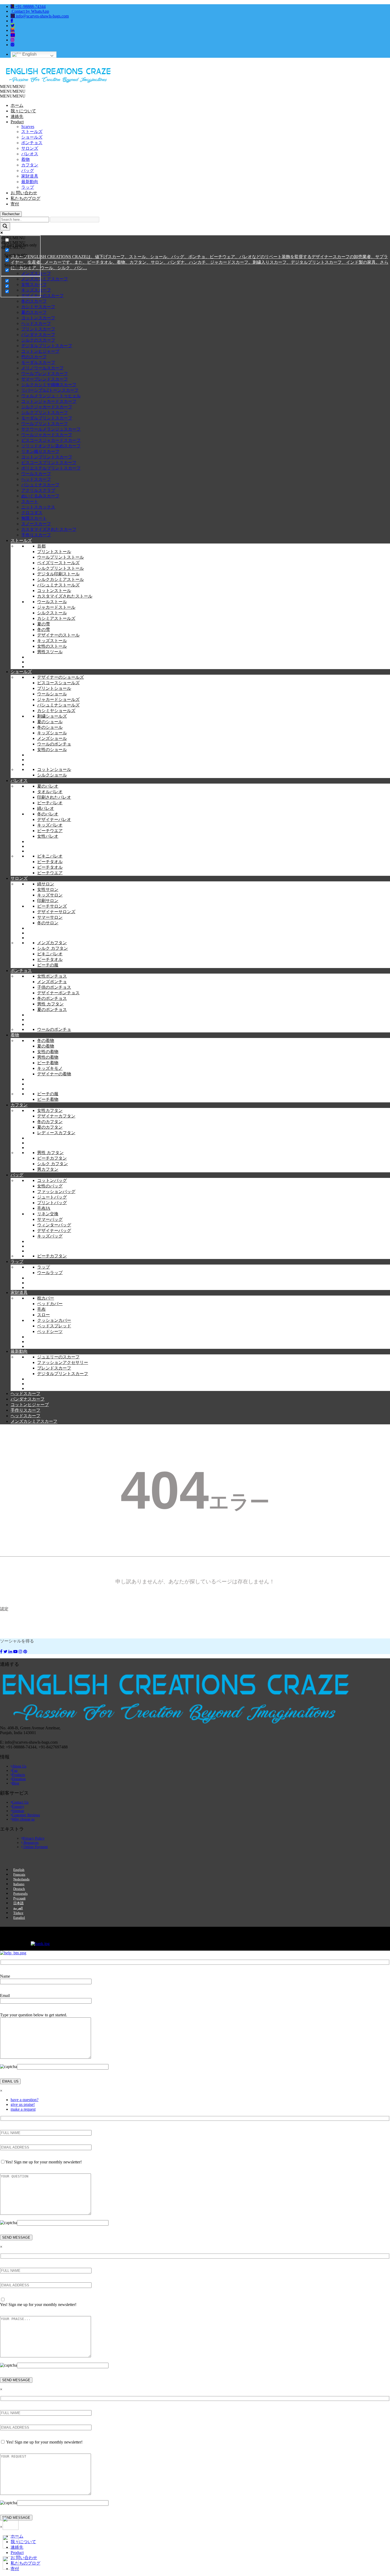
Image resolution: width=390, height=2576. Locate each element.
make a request (23, 2109)
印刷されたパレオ (54, 797)
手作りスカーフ (36, 535)
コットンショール (54, 769)
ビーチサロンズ (52, 906)
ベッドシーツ (50, 1331)
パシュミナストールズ (58, 585)
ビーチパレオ (50, 803)
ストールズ (32, 132)
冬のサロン (48, 923)
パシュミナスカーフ (40, 485)
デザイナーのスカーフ (42, 296)
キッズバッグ (50, 1236)
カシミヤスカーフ (38, 307)
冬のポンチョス (52, 998)
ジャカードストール (56, 607)
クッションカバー (54, 1320)
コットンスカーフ (38, 318)
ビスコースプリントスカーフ (49, 463)
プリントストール (54, 552)
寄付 (15, 204)
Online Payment (35, 1847)
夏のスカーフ (34, 312)
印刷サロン (48, 901)
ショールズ (32, 137)
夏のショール (50, 722)
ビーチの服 (48, 965)
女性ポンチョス (52, 976)
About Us (19, 1766)
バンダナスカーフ (38, 335)
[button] (13, 87)
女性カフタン (50, 1110)
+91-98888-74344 (30, 6)
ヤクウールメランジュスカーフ (51, 429)
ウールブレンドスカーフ (45, 374)
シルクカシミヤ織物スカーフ (49, 385)
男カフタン (48, 1169)
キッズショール (52, 733)
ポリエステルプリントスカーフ (51, 468)
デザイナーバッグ (54, 1230)
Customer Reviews (26, 1815)
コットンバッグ (52, 1180)
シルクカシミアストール (60, 579)
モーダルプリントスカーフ (47, 418)
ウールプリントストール (60, 557)
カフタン (30, 165)
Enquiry (18, 1807)
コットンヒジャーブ (40, 351)
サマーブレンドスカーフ (45, 379)
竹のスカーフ (34, 357)
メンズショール (52, 738)
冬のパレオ (48, 814)
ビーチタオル (50, 862)
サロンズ (30, 148)
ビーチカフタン (52, 1158)
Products (18, 1775)
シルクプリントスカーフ (45, 412)
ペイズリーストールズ (58, 563)
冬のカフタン (50, 1122)
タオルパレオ (50, 792)
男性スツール (50, 652)
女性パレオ (48, 836)
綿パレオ (46, 808)
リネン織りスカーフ (40, 451)
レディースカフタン (56, 1133)
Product (17, 122)
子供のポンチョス (54, 987)
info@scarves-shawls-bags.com (42, 16)
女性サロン (48, 889)
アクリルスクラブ (38, 490)
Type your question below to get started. (34, 2015)
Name (5, 1976)
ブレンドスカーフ (54, 1368)
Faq (15, 1771)
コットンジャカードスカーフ (49, 401)
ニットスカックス (38, 507)
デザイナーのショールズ (60, 677)
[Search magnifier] (5, 226)
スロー (44, 1315)
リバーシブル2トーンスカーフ (50, 390)
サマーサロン (50, 917)
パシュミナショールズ (58, 705)
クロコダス (32, 513)
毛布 (41, 1309)
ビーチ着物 (48, 1063)
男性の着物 (48, 1057)
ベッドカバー (50, 1304)
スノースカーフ (36, 524)
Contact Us (20, 1802)
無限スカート (34, 518)
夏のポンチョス (52, 1009)
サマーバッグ (50, 1219)
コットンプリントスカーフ (47, 457)
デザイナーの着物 (54, 1074)
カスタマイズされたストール (65, 596)
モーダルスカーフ (38, 362)
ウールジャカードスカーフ (47, 435)
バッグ (28, 171)
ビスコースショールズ (58, 683)
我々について (23, 111)
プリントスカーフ (38, 329)
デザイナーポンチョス (58, 993)
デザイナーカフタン (56, 1116)
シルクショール (52, 775)
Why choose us (23, 1819)
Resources (31, 1843)
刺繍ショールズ (52, 716)
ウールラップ (50, 1273)
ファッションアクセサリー (63, 1362)
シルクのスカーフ (38, 340)
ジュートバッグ (52, 1197)
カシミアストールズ (56, 618)
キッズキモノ (50, 1068)
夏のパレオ (48, 786)
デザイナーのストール (58, 635)
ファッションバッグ (56, 1192)
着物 (25, 159)
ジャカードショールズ (58, 699)
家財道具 (30, 176)
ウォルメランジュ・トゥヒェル (51, 396)
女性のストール (52, 646)
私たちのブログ (25, 198)
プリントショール (54, 688)
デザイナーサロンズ (56, 912)
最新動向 (30, 182)
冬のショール (50, 727)
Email (5, 1996)
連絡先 (17, 116)
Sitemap (18, 1811)
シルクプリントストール (60, 568)
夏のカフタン (50, 1127)
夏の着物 (46, 1046)
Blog (16, 1783)
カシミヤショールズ (56, 711)
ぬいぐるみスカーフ (40, 496)
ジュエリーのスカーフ (58, 1357)
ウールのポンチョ (54, 744)
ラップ (28, 187)
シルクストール (52, 613)
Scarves (28, 127)
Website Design (10, 1933)
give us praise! (23, 2104)
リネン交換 (48, 1214)
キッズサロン (50, 895)
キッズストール (52, 641)
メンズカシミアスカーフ (45, 279)
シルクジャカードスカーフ (47, 407)
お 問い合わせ (24, 193)
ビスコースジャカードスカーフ (51, 440)
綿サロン (46, 884)
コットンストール (54, 591)
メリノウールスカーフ (42, 368)
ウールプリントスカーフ (45, 424)
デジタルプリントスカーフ (47, 346)
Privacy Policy (34, 1838)
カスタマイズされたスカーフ (49, 529)
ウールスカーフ (36, 474)
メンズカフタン (52, 943)
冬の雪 (44, 629)
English (29, 54)
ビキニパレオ (50, 856)
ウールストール (52, 602)
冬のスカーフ (34, 301)
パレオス (30, 154)
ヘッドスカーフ (36, 323)
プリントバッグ (52, 1203)
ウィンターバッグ (54, 1225)
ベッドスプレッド (54, 1326)
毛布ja (44, 1208)
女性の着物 (48, 1052)
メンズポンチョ (52, 982)
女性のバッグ (50, 1186)
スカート (30, 501)
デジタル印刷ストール (58, 574)
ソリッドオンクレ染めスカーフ (51, 446)
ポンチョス (32, 143)
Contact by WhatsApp (30, 11)
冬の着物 (46, 1040)
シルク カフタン (53, 948)
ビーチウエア (50, 831)
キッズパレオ (50, 825)
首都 (41, 546)
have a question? (25, 2100)
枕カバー (46, 1298)
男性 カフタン (50, 1004)
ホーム (17, 105)
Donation (19, 1779)
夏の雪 (44, 624)
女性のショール (52, 750)
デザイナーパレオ (54, 819)
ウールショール (52, 694)
